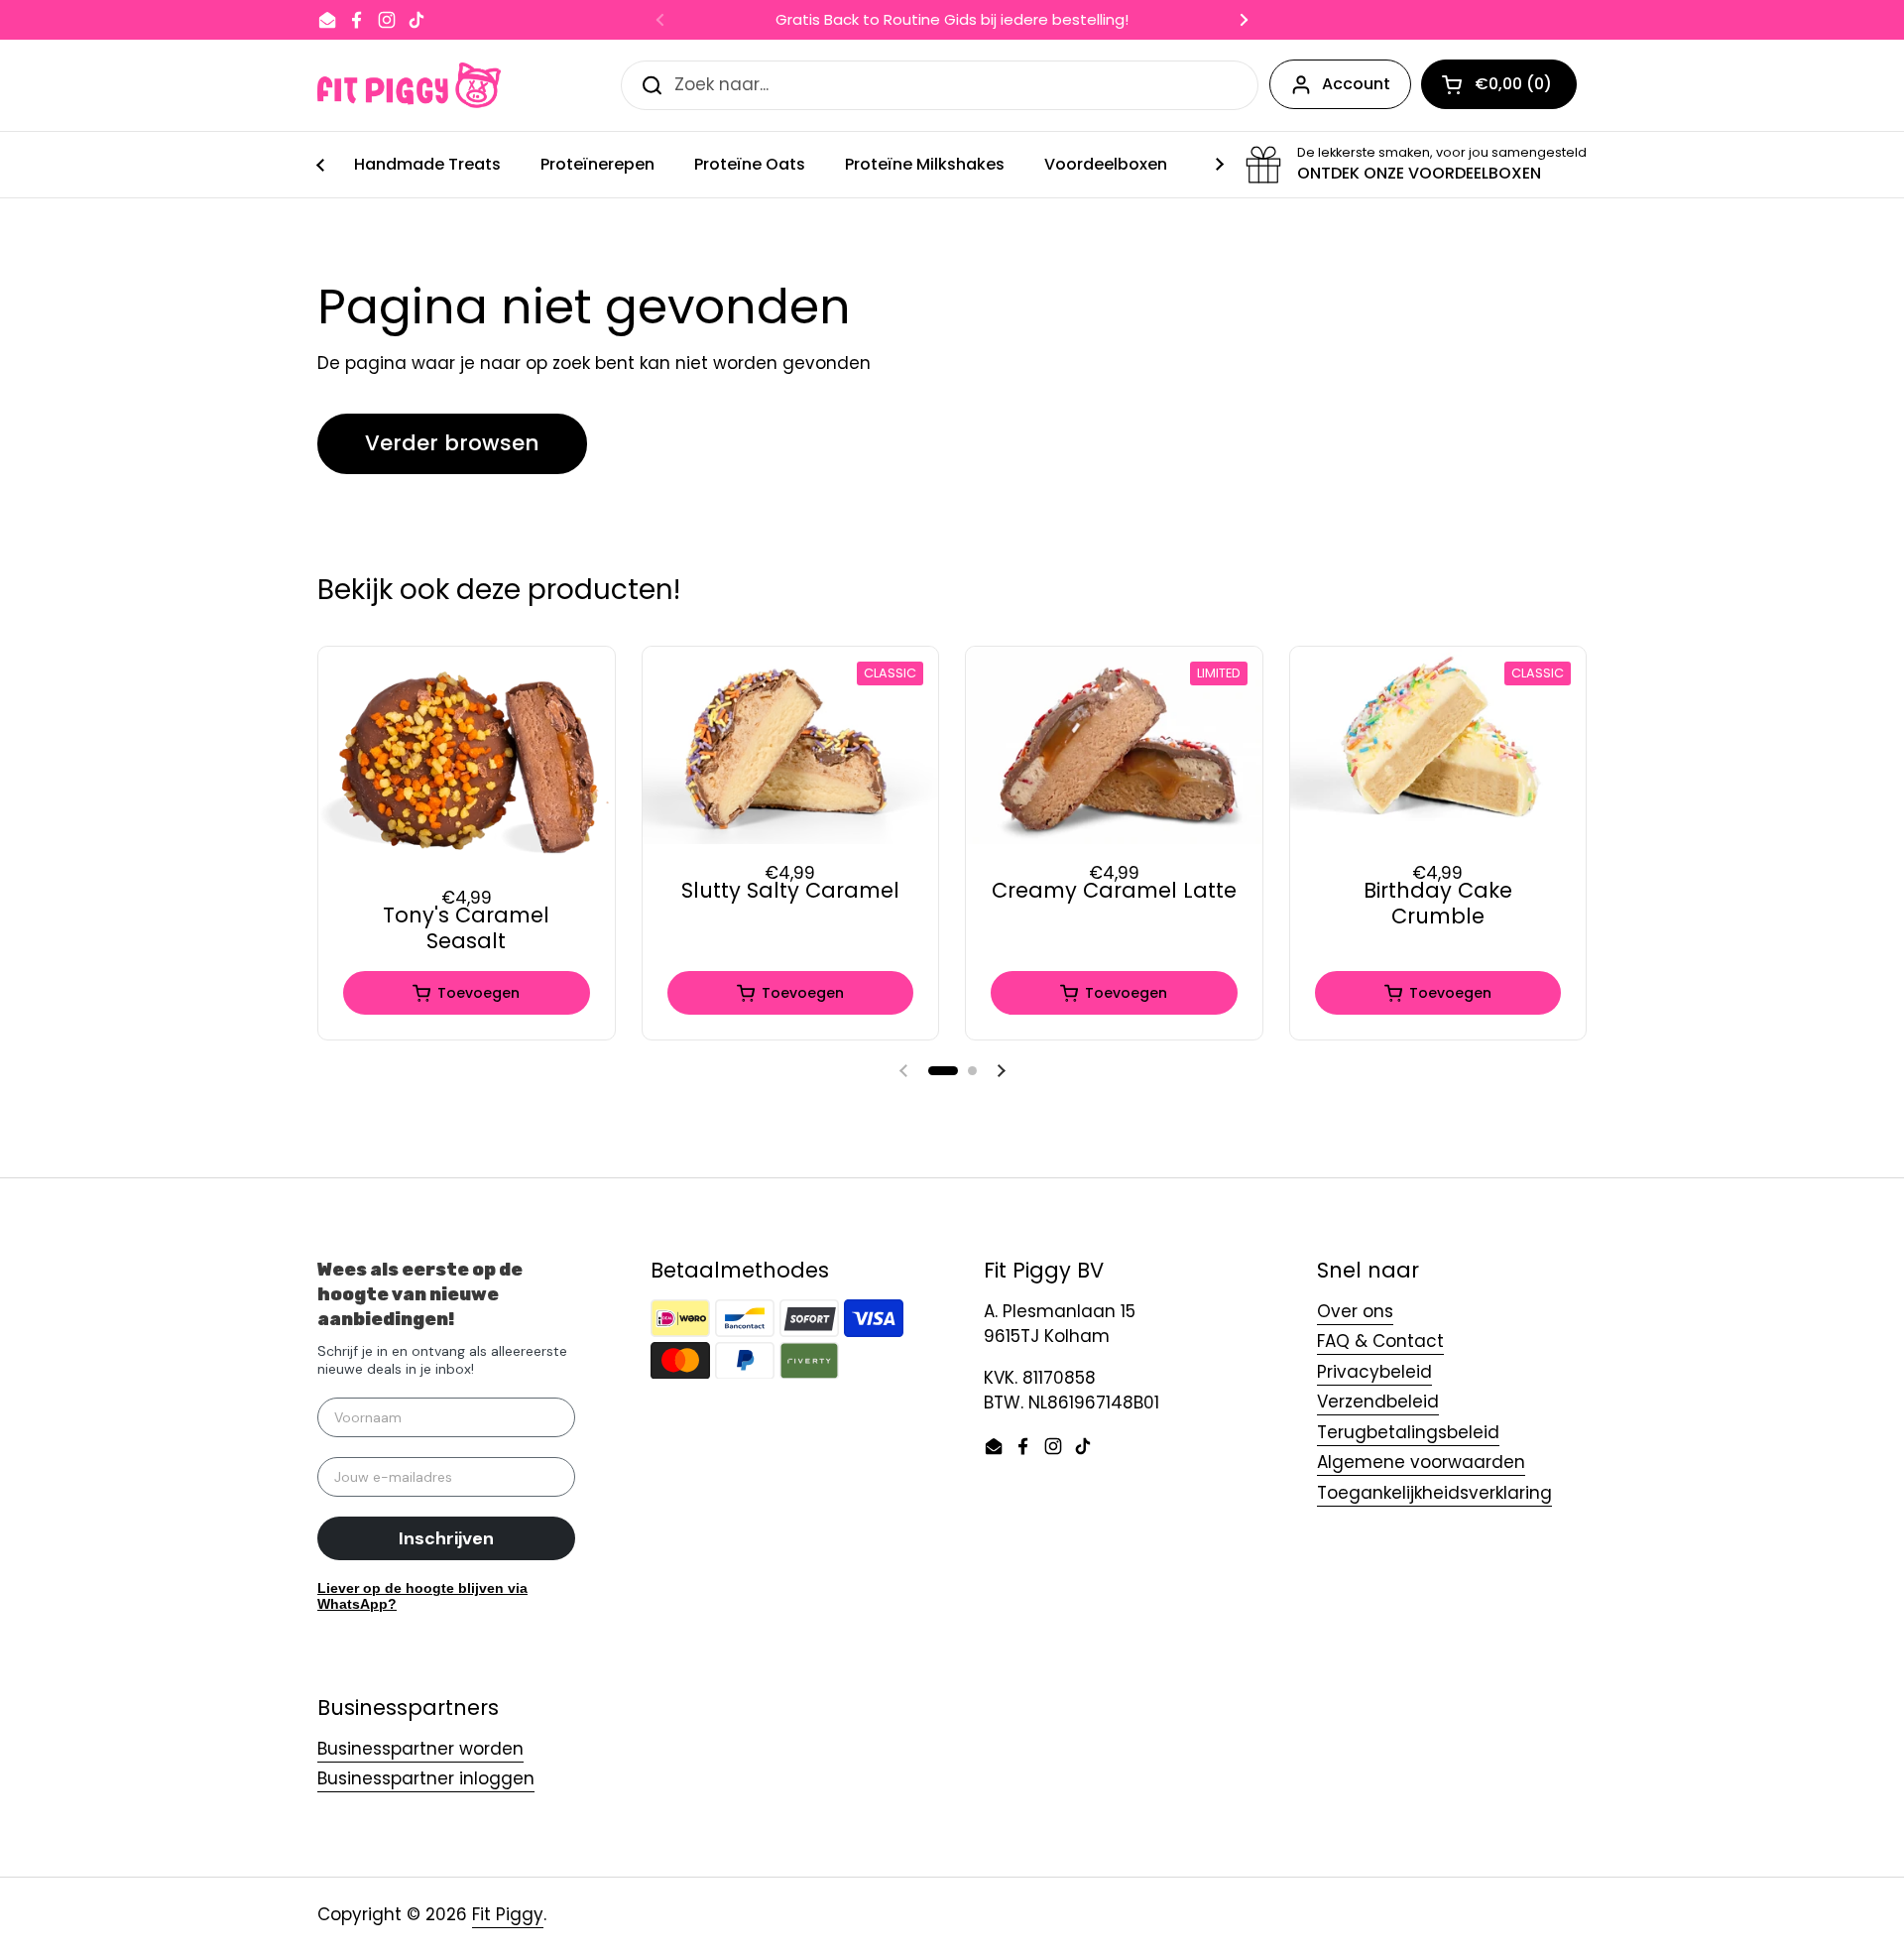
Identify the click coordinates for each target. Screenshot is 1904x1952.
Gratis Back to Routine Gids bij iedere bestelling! (952, 20)
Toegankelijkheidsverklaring (1434, 1493)
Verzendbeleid (1378, 1402)
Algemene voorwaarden (1421, 1462)
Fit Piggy (508, 1914)
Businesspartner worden (420, 1749)
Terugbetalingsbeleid (1408, 1432)
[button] (943, 1071)
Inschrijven (446, 1538)
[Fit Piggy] (409, 85)
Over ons (1355, 1311)
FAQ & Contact (1380, 1341)
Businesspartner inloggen (426, 1778)
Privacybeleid (1374, 1372)
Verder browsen (452, 443)
